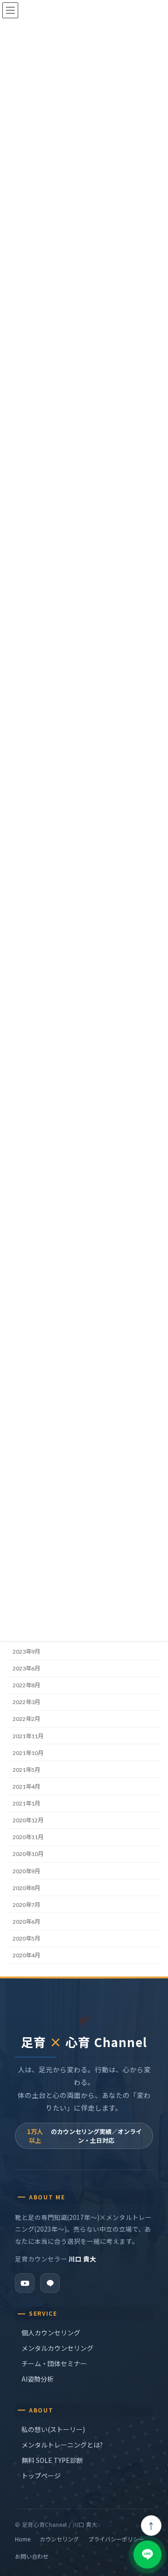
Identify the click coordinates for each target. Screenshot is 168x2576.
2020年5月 (26, 1938)
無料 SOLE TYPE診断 (52, 2460)
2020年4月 (26, 1955)
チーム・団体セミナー (54, 2363)
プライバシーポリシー (116, 2539)
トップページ (41, 2476)
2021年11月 (28, 1736)
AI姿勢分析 (38, 2379)
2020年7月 (26, 1904)
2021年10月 (28, 1752)
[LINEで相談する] (147, 2555)
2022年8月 (26, 1685)
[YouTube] (25, 2283)
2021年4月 (26, 1787)
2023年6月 (26, 1668)
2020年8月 (26, 1887)
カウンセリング (59, 2539)
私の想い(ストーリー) (53, 2429)
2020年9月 (26, 1871)
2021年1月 (26, 1803)
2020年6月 (26, 1922)
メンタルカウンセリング (57, 2348)
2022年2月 (26, 1719)
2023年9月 (26, 1652)
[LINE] (50, 2283)
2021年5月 (26, 1769)
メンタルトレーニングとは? (62, 2445)
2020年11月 (28, 1837)
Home (23, 2539)
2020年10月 (28, 1854)
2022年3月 (26, 1702)
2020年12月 (28, 1820)
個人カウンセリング (51, 2333)
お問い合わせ (32, 2556)
